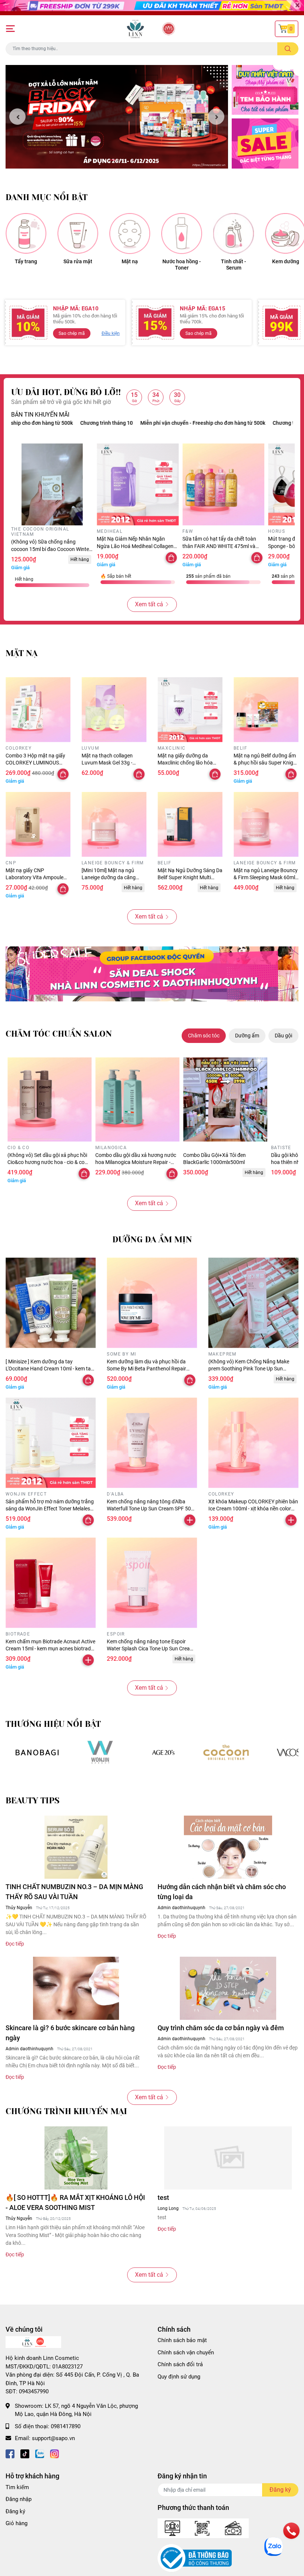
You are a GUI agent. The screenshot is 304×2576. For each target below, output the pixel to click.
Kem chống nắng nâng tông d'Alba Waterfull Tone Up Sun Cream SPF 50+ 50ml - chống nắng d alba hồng (150, 1509)
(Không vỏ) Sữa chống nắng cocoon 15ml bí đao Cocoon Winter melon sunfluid (51, 549)
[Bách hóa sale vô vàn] (163, 1752)
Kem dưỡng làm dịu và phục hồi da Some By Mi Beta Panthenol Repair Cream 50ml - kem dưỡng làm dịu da (148, 1369)
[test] (228, 2158)
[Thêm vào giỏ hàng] (190, 1520)
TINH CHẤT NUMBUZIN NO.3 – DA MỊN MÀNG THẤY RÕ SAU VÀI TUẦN (74, 1892)
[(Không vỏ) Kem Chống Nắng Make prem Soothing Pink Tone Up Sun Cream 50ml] (253, 1303)
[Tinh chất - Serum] (234, 234)
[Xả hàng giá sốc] (100, 1752)
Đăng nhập (19, 2499)
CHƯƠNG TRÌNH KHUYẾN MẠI (66, 2111)
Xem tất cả (149, 604)
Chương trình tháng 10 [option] (239, 423)
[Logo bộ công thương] (195, 2558)
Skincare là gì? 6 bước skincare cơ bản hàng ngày (70, 2033)
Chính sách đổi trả (180, 2364)
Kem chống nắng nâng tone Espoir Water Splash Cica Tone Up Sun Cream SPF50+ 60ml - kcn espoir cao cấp (151, 1649)
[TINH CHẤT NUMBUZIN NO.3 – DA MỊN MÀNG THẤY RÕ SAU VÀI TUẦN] (76, 1847)
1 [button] (113, 160)
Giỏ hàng (16, 2523)
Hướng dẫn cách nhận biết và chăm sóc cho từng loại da (222, 1892)
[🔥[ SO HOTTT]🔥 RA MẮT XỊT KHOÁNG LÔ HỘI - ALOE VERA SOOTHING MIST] (76, 2158)
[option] (117, 117)
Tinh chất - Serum (234, 265)
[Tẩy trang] (26, 234)
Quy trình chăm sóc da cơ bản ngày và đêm (221, 2028)
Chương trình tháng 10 (47, 423)
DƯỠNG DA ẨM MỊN (152, 1240)
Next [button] (216, 117)
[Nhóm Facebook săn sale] (152, 974)
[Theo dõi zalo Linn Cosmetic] (40, 2453)
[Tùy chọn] (171, 558)
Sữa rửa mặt (78, 261)
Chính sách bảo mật (182, 2340)
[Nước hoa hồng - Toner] (182, 234)
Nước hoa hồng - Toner (182, 265)
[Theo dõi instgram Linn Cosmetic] (54, 2453)
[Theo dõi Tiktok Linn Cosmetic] (25, 2453)
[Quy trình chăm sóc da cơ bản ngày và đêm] (228, 1988)
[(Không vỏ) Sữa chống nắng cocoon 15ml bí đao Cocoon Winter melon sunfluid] (52, 484)
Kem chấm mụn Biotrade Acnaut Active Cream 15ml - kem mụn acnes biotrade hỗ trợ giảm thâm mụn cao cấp (50, 1649)
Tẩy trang (26, 261)
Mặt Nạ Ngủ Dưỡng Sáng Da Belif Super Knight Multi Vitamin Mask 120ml (190, 878)
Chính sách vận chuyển (186, 2352)
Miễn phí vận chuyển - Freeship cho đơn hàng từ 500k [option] (143, 423)
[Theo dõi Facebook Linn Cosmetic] (10, 2453)
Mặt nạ (130, 261)
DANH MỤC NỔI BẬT (47, 197)
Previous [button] (17, 117)
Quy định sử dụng (179, 2377)
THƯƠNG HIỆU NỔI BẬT (53, 1724)
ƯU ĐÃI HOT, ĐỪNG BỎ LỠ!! (66, 392)
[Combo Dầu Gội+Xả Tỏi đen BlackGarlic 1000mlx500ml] (225, 1100)
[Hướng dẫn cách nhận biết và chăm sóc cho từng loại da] (228, 1847)
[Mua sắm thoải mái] (226, 1752)
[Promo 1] (265, 90)
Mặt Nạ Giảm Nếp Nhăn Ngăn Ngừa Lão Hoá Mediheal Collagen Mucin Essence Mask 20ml (135, 546)
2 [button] (121, 160)
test (163, 2197)
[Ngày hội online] (37, 1752)
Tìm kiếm (17, 2487)
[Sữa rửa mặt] (78, 234)
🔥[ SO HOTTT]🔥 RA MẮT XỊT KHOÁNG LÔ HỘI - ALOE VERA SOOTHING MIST (75, 2202)
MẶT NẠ (22, 653)
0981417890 (66, 2426)
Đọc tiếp (15, 1944)
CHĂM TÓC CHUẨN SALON (59, 1034)
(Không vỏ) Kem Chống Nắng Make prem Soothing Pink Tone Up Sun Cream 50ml (249, 1369)
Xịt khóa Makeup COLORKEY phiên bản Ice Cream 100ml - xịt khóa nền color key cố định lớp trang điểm (253, 1509)
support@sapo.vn (53, 2438)
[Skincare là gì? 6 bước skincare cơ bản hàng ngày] (76, 1988)
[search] (288, 49)
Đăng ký (15, 2511)
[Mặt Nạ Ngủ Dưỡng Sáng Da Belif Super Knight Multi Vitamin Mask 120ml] (190, 824)
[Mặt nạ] (130, 234)
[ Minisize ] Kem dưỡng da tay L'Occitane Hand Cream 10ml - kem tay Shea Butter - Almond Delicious (49, 1369)
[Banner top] (152, 8)
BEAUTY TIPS (32, 1801)
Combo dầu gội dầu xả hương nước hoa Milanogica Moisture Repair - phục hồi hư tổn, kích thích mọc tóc (136, 1162)
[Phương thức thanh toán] (203, 2528)
